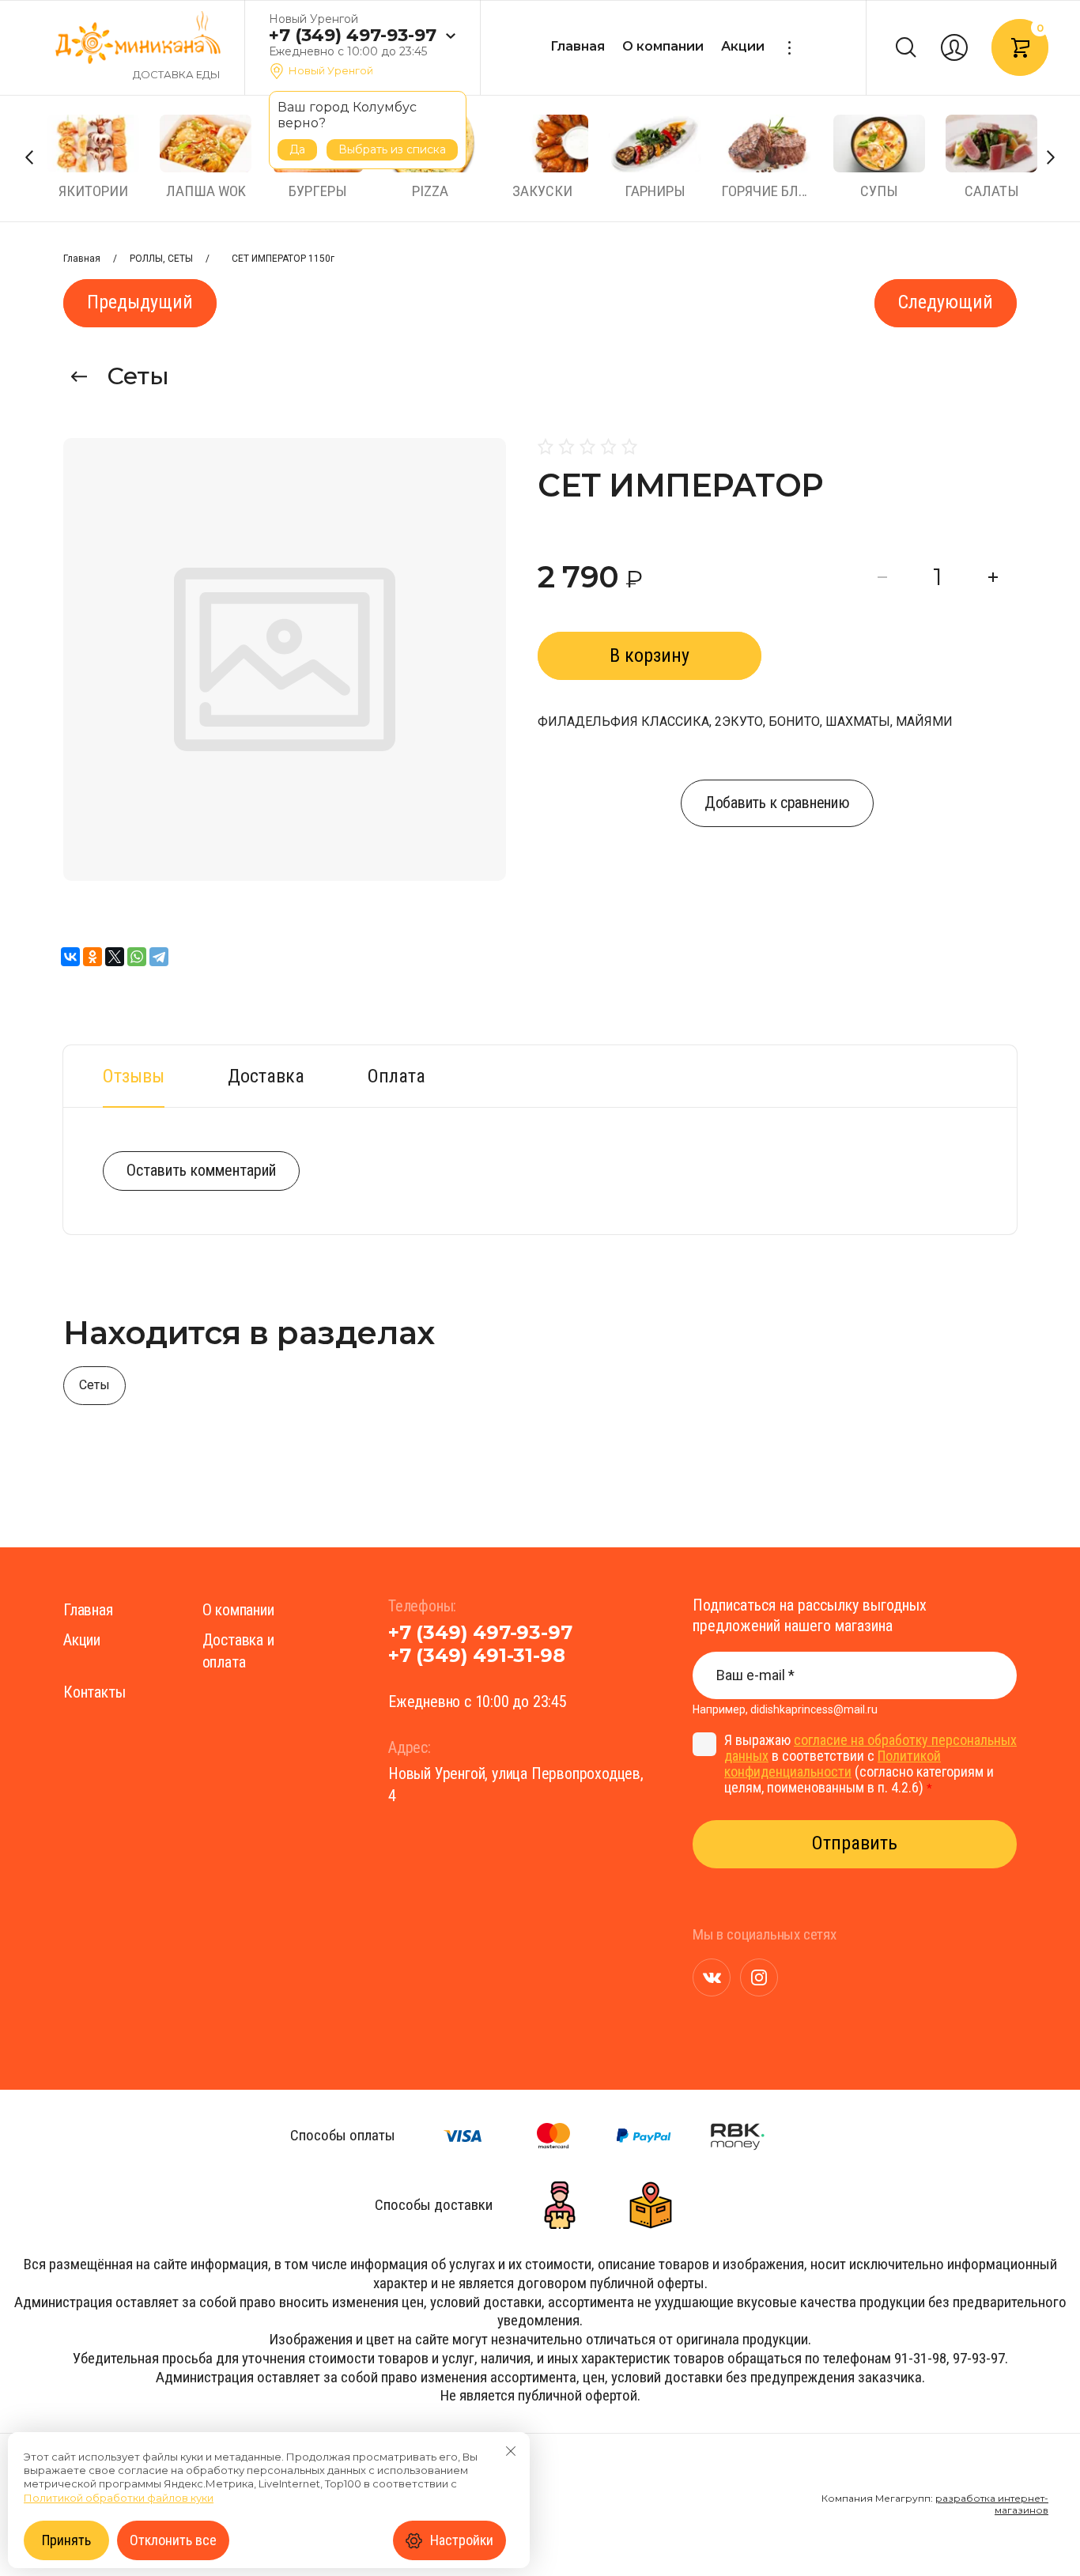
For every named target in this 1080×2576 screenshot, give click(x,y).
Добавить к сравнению (777, 803)
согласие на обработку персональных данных (870, 1748)
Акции (743, 46)
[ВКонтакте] (70, 957)
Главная (578, 46)
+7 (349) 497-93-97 (353, 36)
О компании (663, 46)
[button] (450, 36)
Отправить (855, 1843)
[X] (115, 957)
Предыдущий (140, 302)
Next (1051, 157)
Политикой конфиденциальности (833, 1764)
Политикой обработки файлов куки (119, 2498)
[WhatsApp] (137, 957)
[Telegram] (159, 957)
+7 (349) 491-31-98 (476, 1655)
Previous (29, 157)
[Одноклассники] (93, 957)
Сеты (138, 376)
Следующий (946, 302)
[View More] (789, 48)
